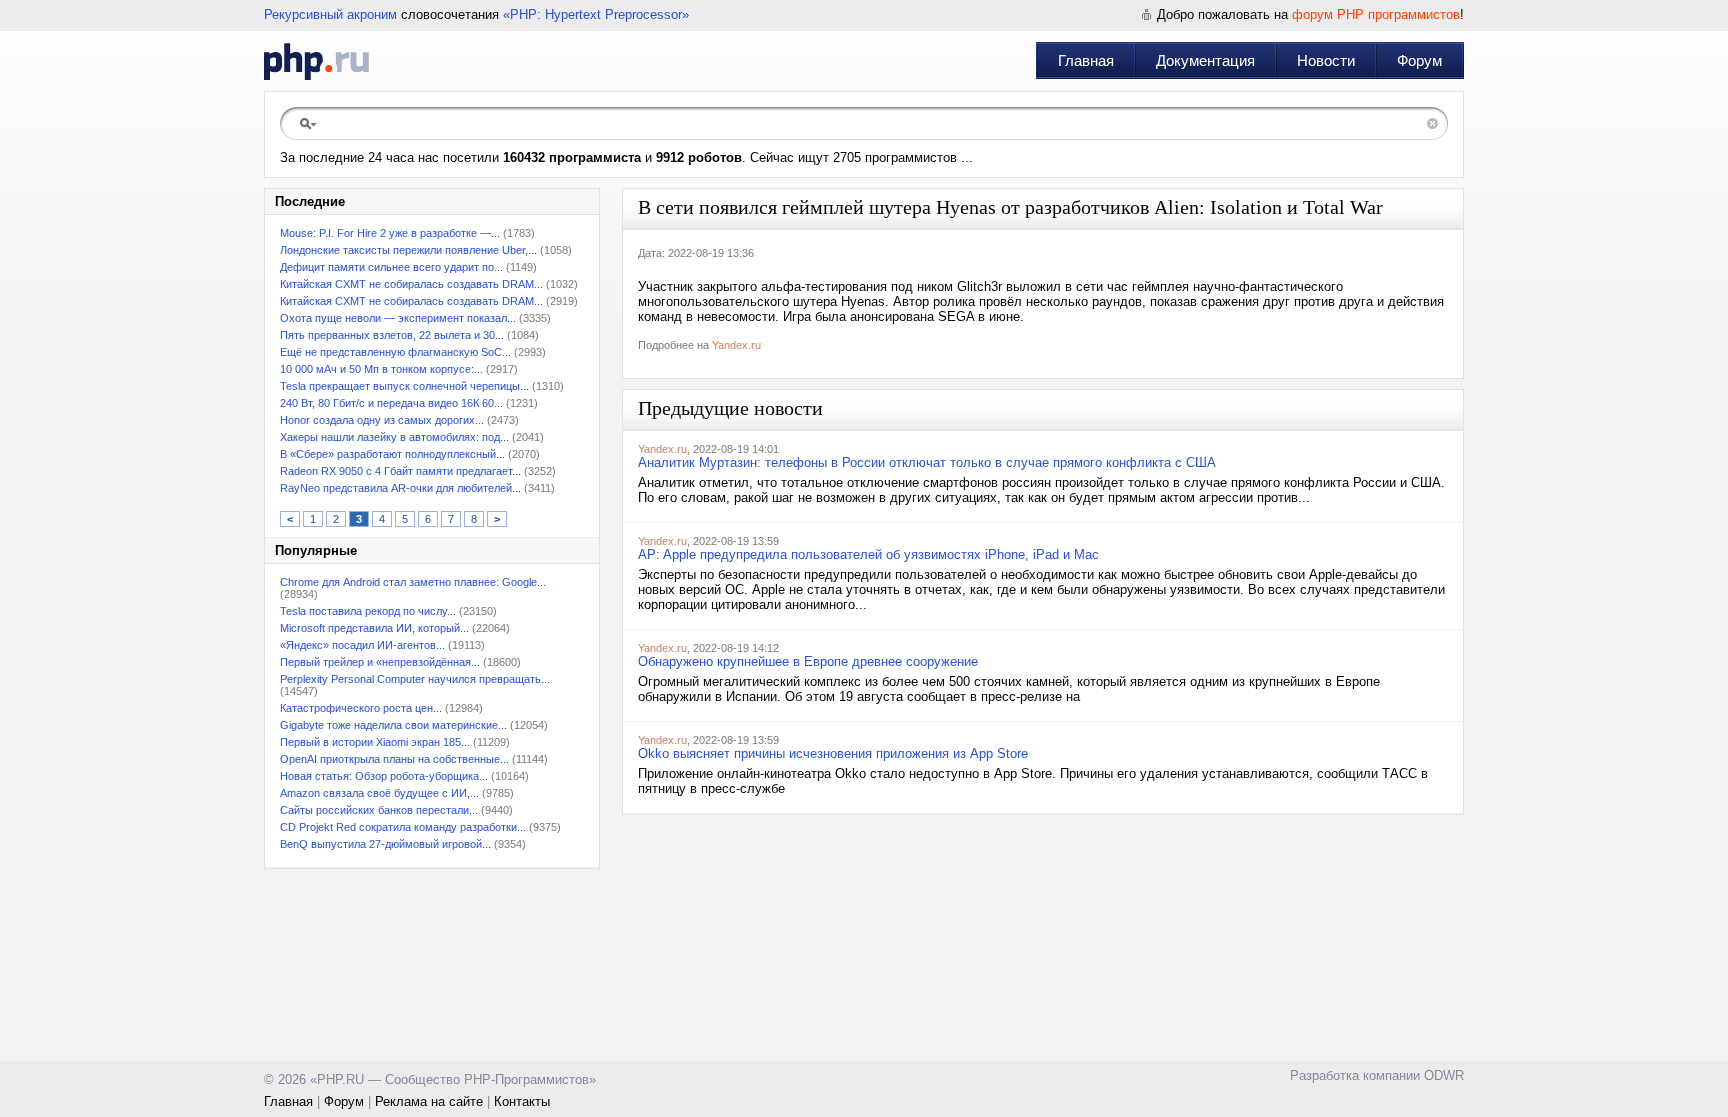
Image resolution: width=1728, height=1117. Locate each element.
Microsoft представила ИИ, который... (374, 628)
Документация (1205, 60)
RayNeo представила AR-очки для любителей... (400, 488)
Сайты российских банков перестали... (379, 810)
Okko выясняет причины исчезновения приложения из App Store (833, 753)
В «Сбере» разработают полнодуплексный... (392, 454)
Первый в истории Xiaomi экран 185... (375, 742)
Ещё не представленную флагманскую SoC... (395, 352)
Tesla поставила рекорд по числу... (368, 611)
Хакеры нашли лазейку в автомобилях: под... (394, 437)
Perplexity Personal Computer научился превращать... (415, 679)
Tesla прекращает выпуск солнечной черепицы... (404, 386)
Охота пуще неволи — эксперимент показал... (398, 318)
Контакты (522, 1101)
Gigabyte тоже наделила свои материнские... (393, 725)
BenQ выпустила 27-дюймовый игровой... (385, 844)
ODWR (1444, 1075)
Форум (1419, 60)
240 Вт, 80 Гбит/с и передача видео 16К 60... (391, 403)
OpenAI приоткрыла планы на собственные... (394, 759)
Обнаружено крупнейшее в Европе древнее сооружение (808, 661)
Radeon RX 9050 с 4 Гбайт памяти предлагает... (400, 471)
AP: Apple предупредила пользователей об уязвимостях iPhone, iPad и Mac (868, 554)
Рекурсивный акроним (330, 14)
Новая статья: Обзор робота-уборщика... (384, 776)
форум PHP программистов (1376, 14)
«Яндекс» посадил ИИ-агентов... (362, 645)
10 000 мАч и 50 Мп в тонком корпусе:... (381, 369)
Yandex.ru (736, 345)
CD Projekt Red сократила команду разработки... (403, 827)
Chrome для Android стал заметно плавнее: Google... (413, 582)
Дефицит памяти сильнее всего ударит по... (391, 267)
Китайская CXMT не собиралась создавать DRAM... (411, 284)
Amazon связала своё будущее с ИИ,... (379, 793)
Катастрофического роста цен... (361, 708)
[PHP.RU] (316, 61)
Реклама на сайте (429, 1101)
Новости (1326, 60)
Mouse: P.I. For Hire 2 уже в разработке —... (390, 233)
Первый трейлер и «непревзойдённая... (380, 662)
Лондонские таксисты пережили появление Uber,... (408, 250)
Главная (1086, 60)
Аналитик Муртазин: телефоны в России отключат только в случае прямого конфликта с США (927, 462)
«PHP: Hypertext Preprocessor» (596, 14)
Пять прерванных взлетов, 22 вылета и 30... (392, 335)
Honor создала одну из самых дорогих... (382, 420)
